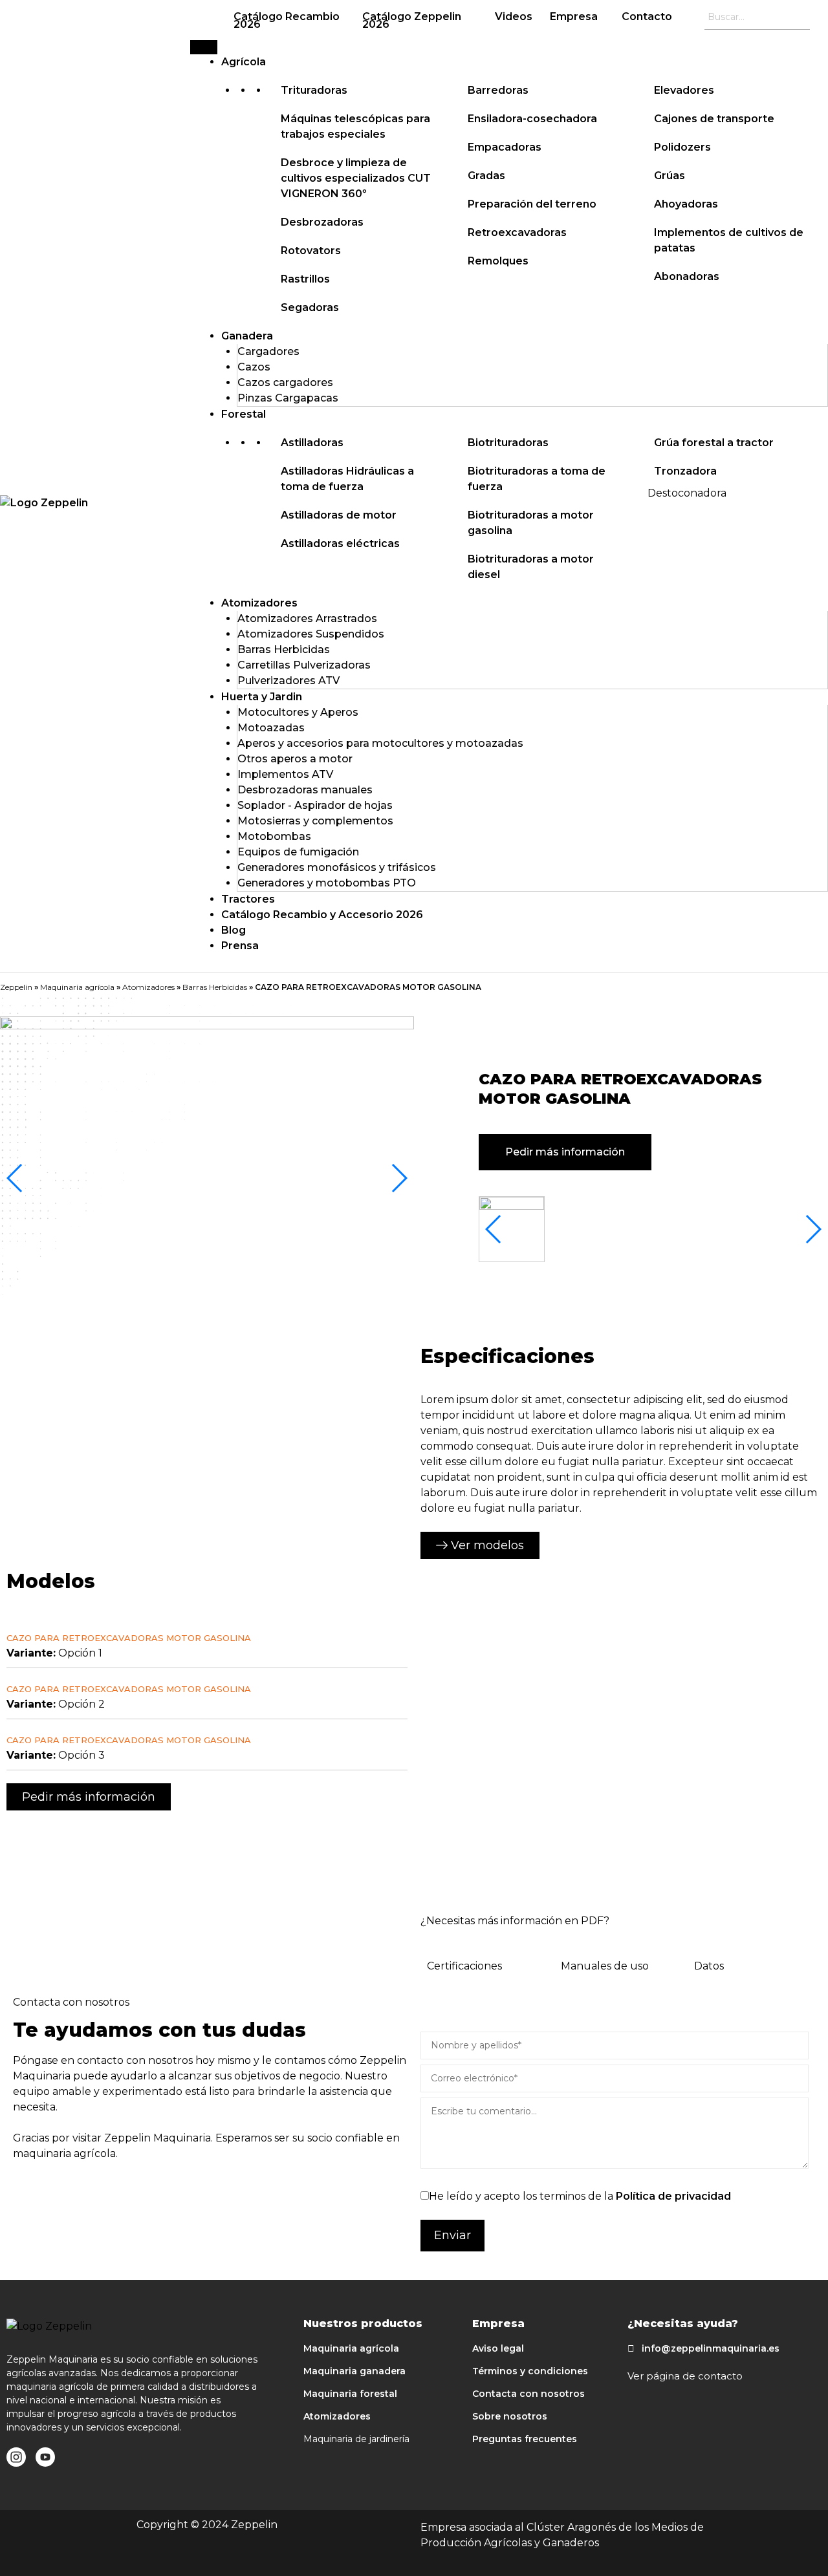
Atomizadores (259, 603)
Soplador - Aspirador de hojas (315, 805)
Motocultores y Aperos (298, 712)
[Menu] (204, 47)
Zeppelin (16, 987)
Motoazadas (271, 728)
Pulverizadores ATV (289, 681)
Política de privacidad (673, 2196)
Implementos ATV (285, 774)
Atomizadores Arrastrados (307, 618)
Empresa (574, 16)
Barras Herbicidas (284, 649)
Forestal (244, 414)
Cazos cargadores (285, 382)
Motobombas (274, 836)
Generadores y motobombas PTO (327, 883)
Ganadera (247, 336)
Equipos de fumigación (298, 852)
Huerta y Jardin (262, 697)
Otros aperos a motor (295, 759)
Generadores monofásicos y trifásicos (337, 867)
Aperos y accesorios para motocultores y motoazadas (380, 743)
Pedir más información (565, 1152)
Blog (234, 930)
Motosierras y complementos (315, 821)
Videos (514, 16)
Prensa (240, 946)
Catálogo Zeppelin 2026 (412, 20)
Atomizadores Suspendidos (311, 634)
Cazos (254, 367)
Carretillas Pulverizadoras (304, 665)
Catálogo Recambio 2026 (287, 20)
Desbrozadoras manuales (305, 790)
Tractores (248, 899)
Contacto (647, 16)
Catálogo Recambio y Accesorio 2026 (322, 915)
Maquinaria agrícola (77, 987)
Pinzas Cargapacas (288, 398)
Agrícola (244, 62)
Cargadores (268, 351)
